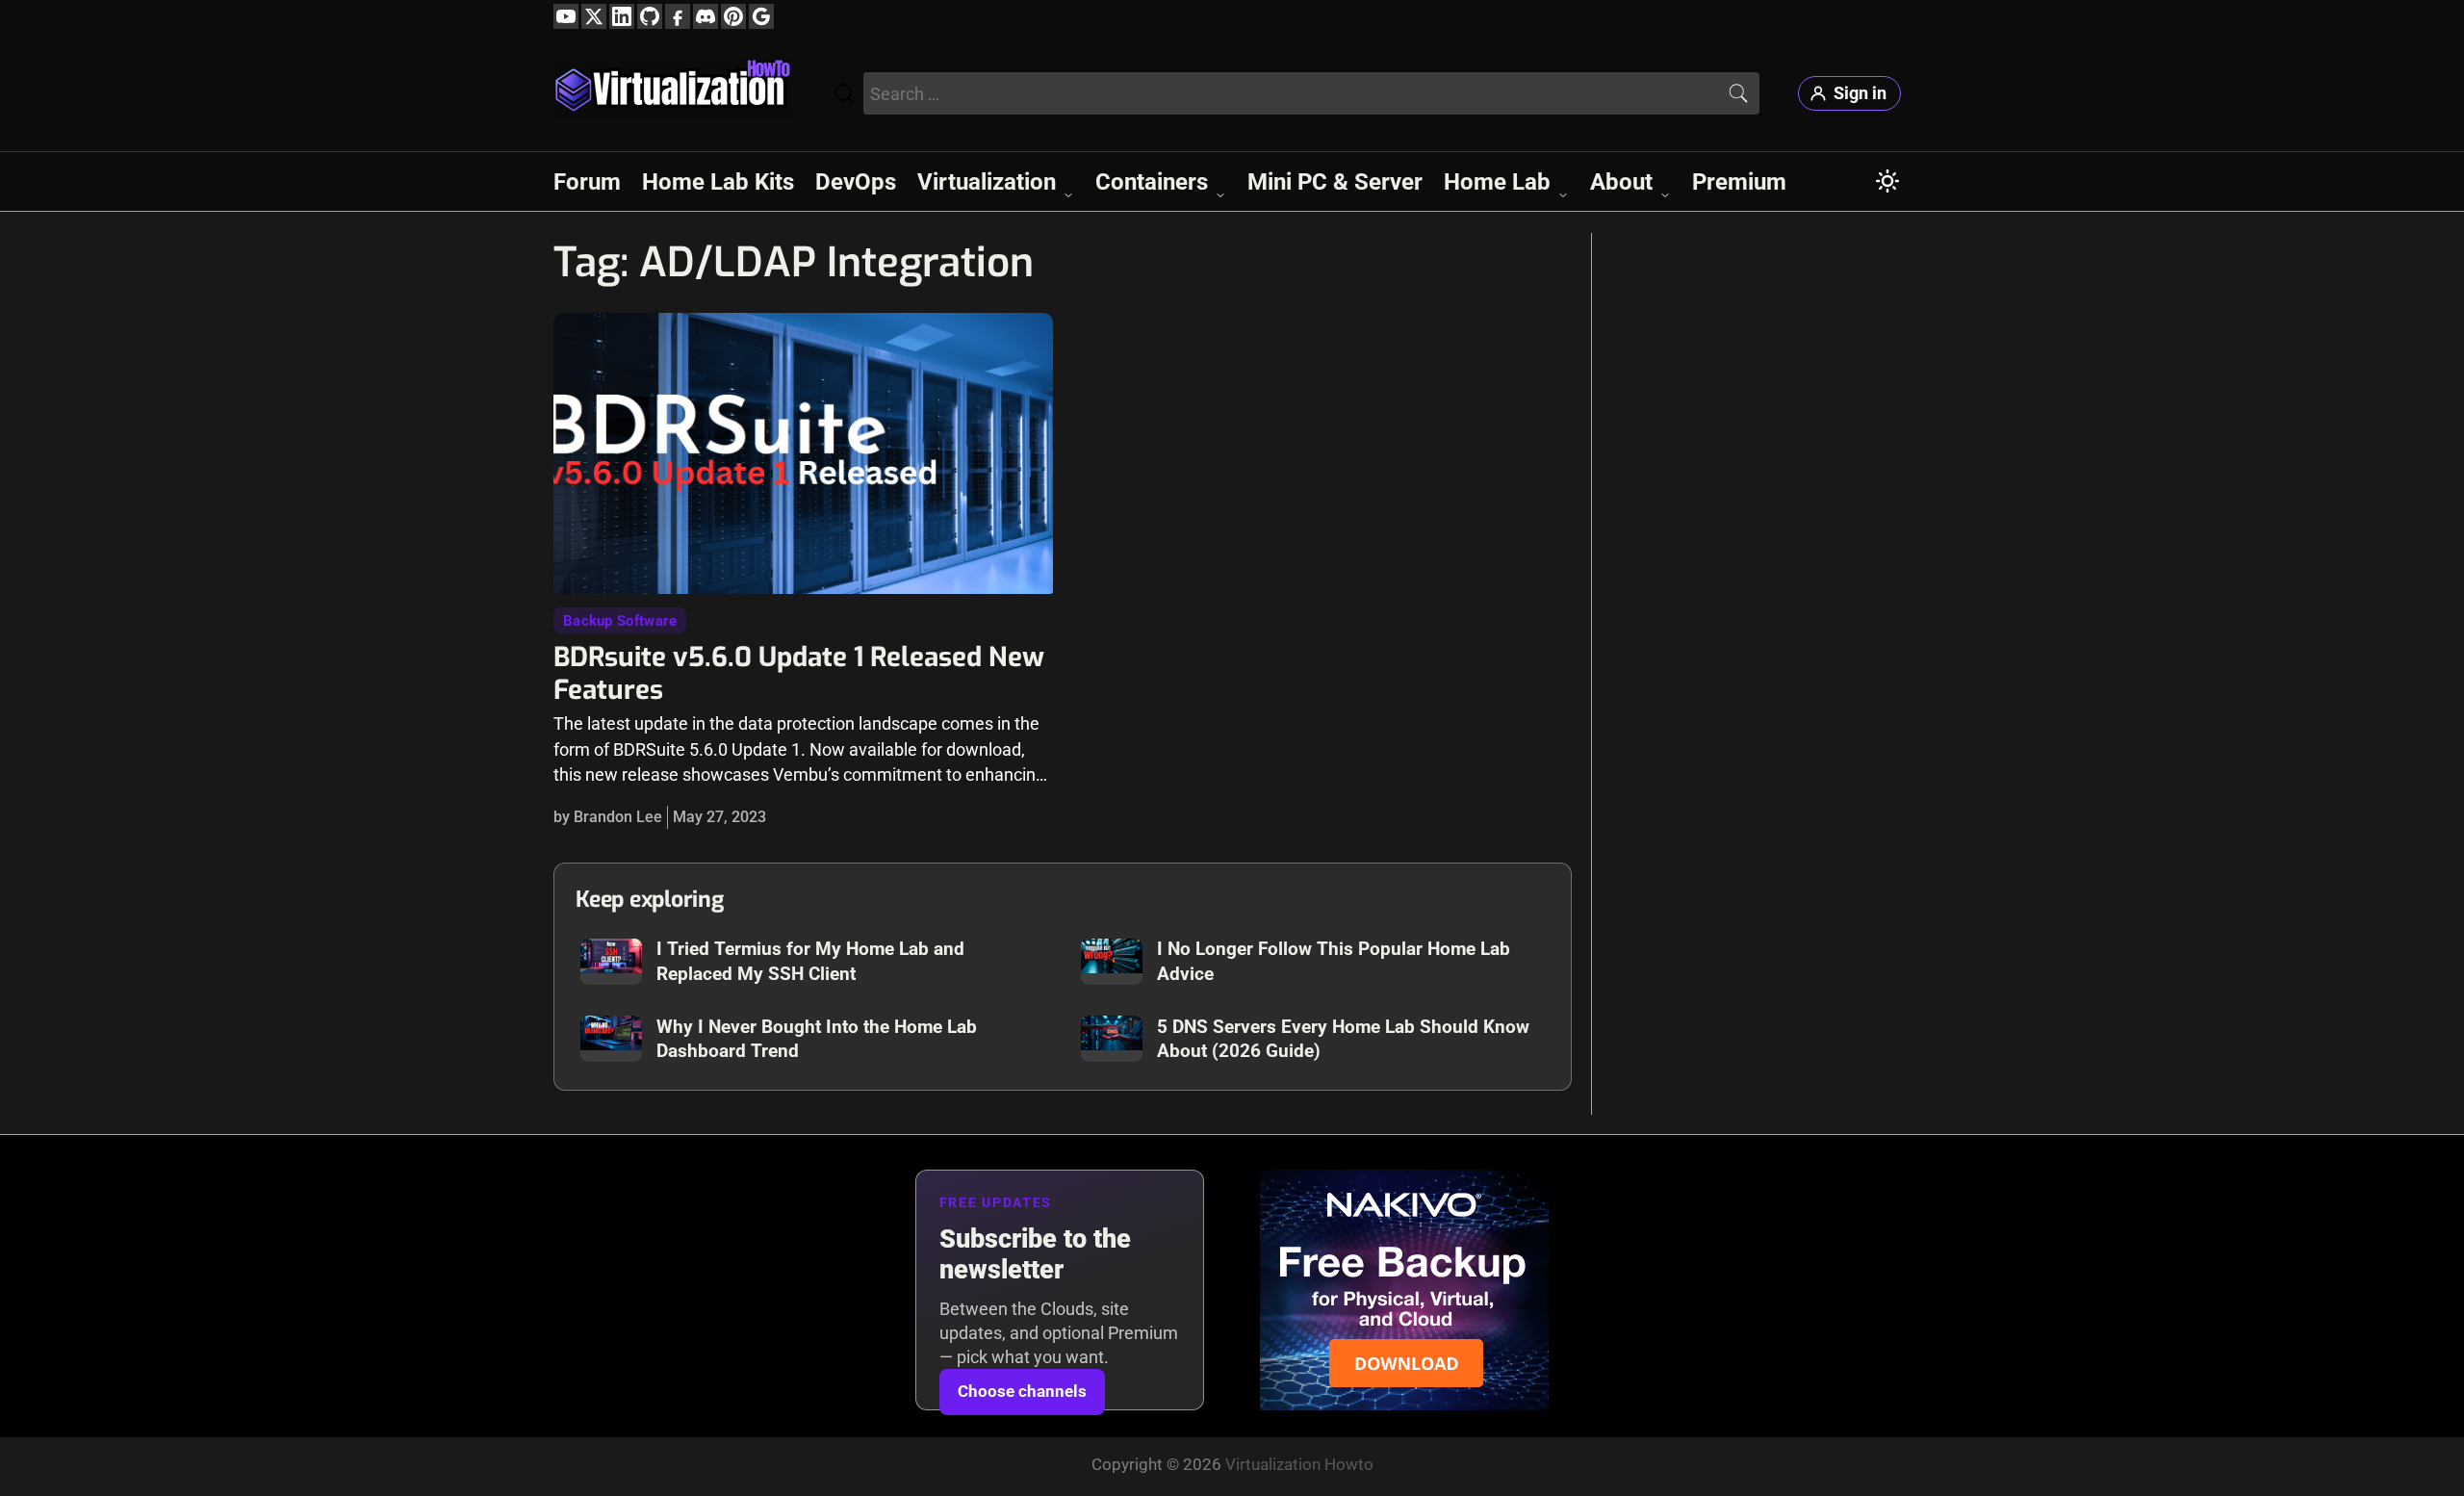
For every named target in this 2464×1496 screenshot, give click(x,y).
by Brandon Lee (608, 817)
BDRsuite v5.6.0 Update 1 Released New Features (799, 673)
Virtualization (987, 182)
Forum (587, 182)
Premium (1739, 182)
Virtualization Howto (1299, 1464)
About (1621, 182)
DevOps (856, 182)
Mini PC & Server (1335, 182)
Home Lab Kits (718, 182)
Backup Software (620, 621)
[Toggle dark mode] (1887, 181)
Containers (1152, 182)
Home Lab (1497, 182)
